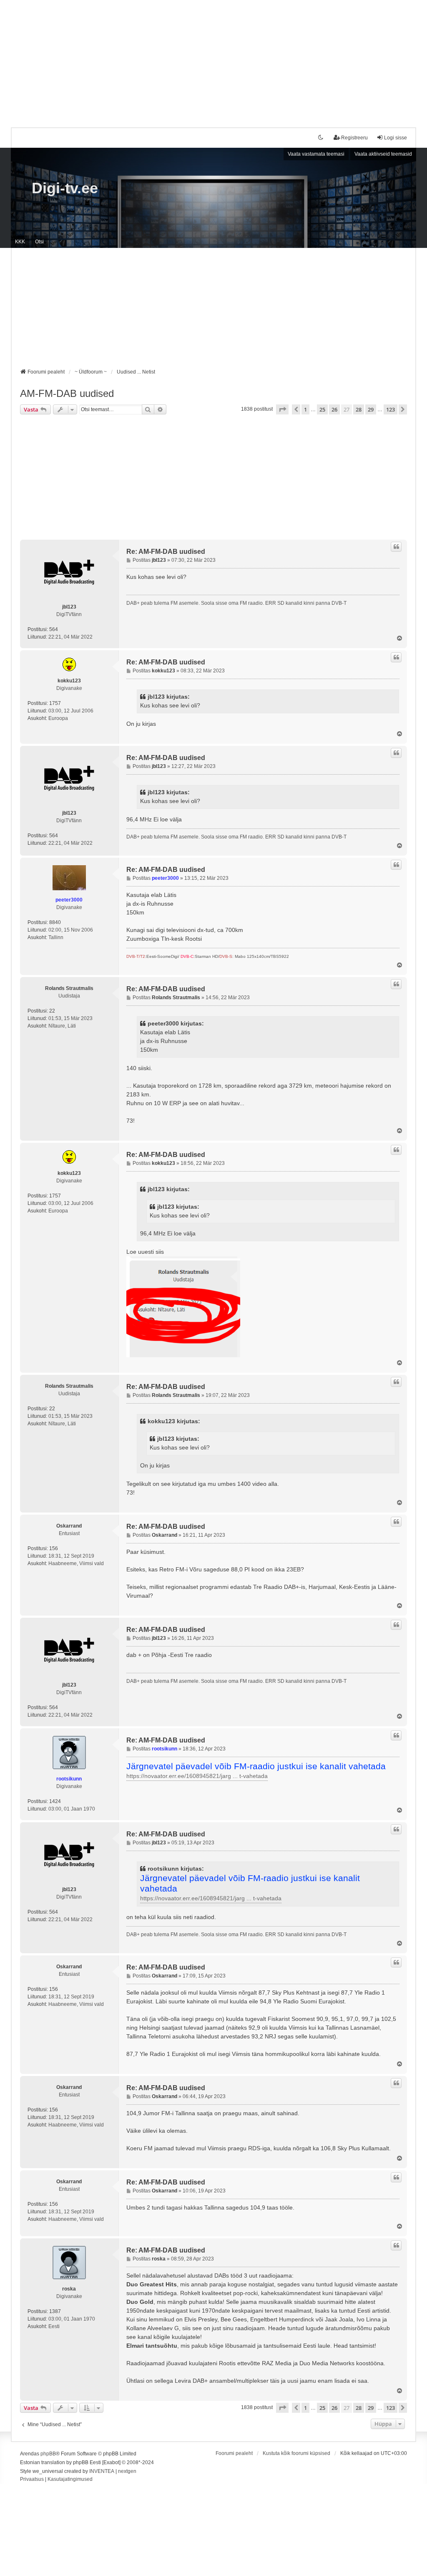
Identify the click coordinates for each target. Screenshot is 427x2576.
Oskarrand (69, 1526)
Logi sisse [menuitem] (396, 138)
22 (52, 1011)
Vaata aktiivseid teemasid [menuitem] (383, 154)
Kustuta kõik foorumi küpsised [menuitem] (296, 2453)
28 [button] (359, 409)
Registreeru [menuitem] (354, 138)
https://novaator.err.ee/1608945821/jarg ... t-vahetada (197, 1776)
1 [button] (305, 409)
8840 (55, 922)
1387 (55, 2311)
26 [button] (334, 409)
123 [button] (391, 409)
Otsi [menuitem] (39, 242)
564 (54, 629)
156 (54, 1548)
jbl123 (69, 607)
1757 (55, 703)
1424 (55, 1801)
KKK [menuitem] (20, 242)
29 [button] (371, 409)
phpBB (48, 2454)
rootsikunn (69, 1779)
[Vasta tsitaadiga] (396, 547)
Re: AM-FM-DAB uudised (166, 552)
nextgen (127, 2471)
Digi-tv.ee (65, 188)
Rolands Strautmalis (69, 988)
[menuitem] (32, 2480)
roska (69, 2289)
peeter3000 (69, 900)
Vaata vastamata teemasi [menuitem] (316, 154)
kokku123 (69, 681)
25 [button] (322, 409)
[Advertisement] (213, 58)
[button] (282, 409)
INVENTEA (102, 2471)
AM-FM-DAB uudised (67, 393)
